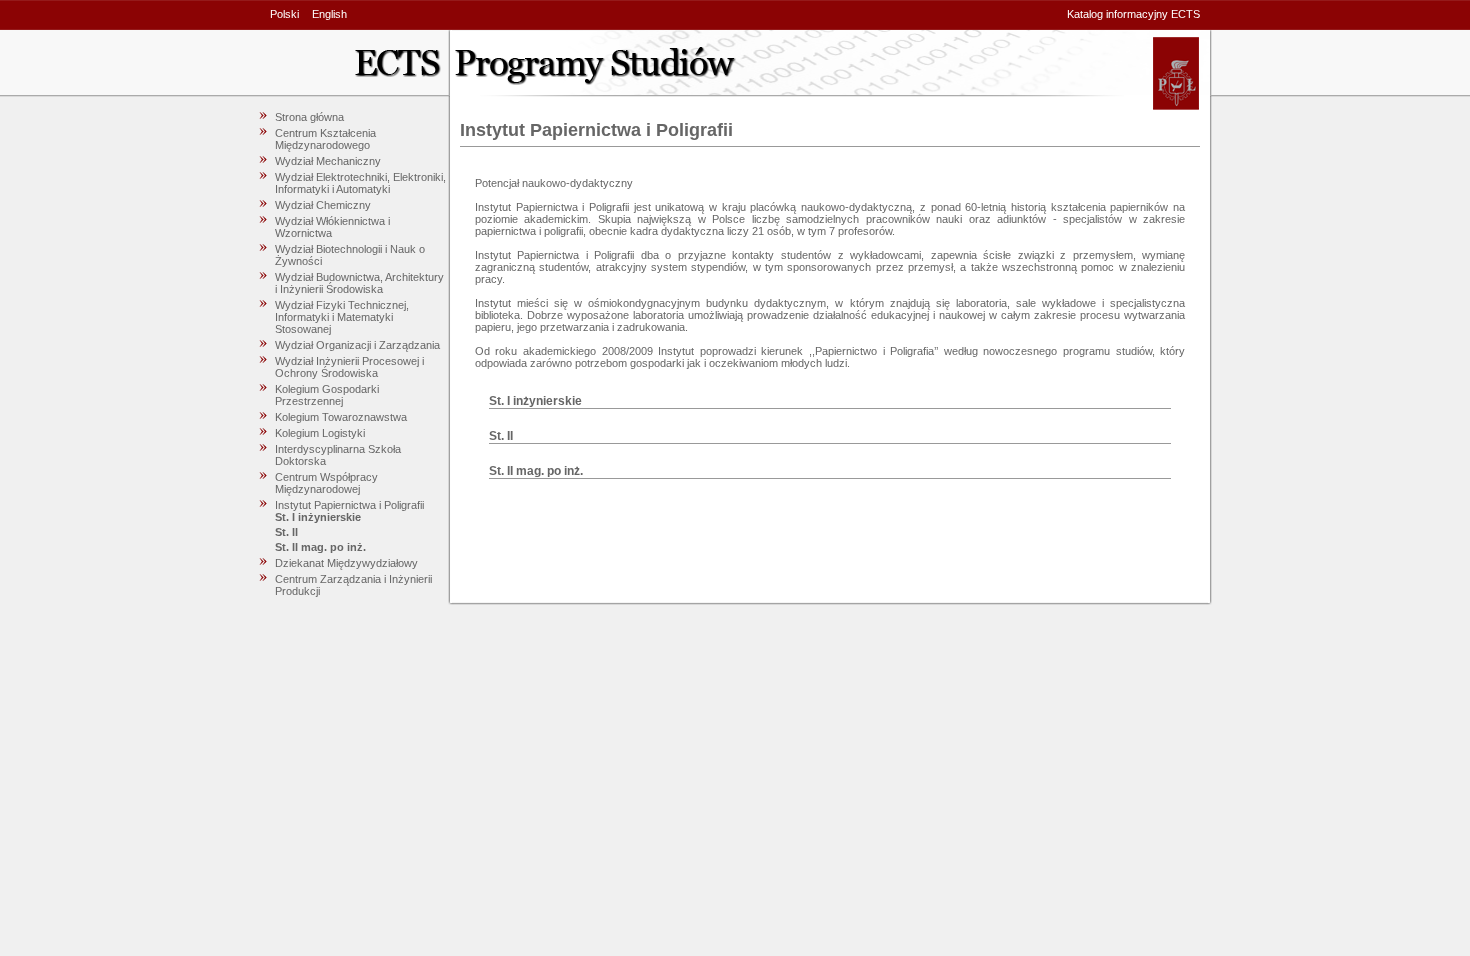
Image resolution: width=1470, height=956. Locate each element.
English (329, 14)
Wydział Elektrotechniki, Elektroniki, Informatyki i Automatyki (360, 183)
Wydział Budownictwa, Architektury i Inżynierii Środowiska (359, 283)
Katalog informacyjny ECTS (1133, 14)
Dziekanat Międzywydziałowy (346, 563)
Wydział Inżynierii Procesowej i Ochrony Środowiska (349, 367)
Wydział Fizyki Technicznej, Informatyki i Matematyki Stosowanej (342, 317)
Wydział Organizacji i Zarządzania (357, 345)
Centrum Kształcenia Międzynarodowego (325, 139)
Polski (284, 14)
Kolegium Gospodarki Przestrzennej (327, 395)
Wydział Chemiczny (323, 205)
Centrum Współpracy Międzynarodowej (326, 483)
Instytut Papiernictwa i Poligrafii (349, 505)
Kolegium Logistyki (320, 433)
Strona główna (309, 117)
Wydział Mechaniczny (328, 161)
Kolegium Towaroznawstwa (341, 417)
